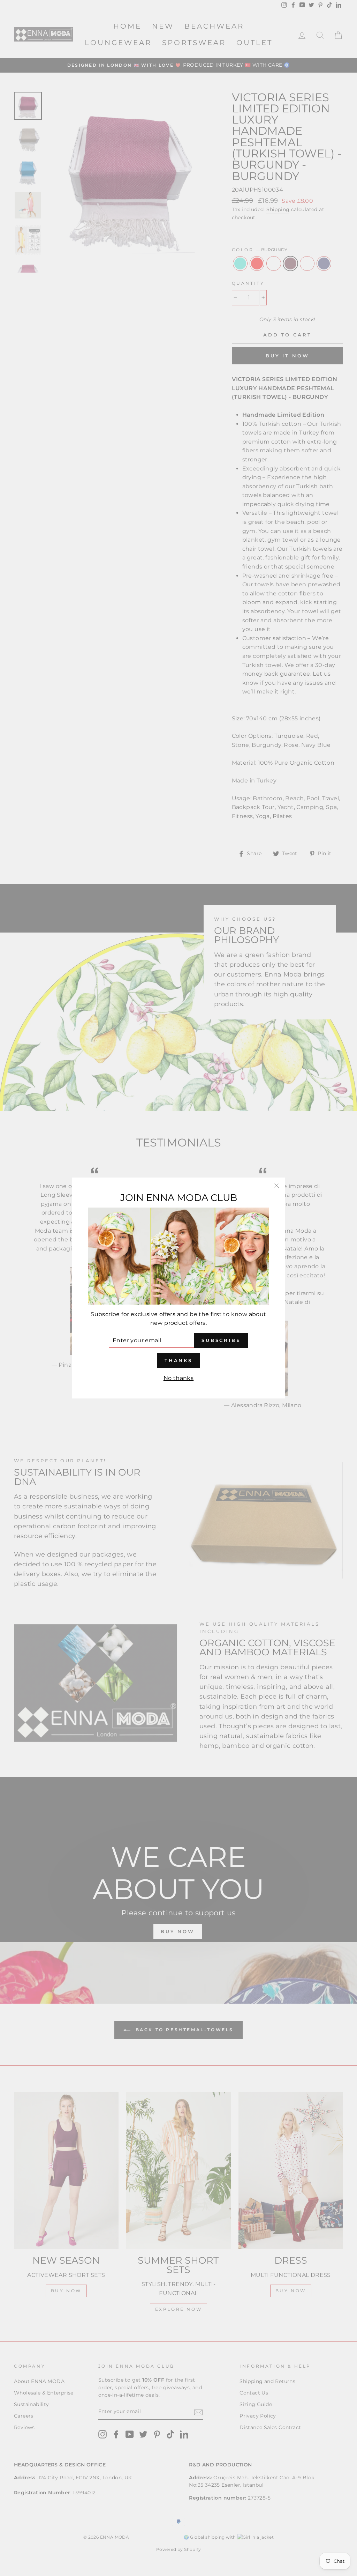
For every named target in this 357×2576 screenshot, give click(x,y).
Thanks (178, 1360)
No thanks (179, 1378)
